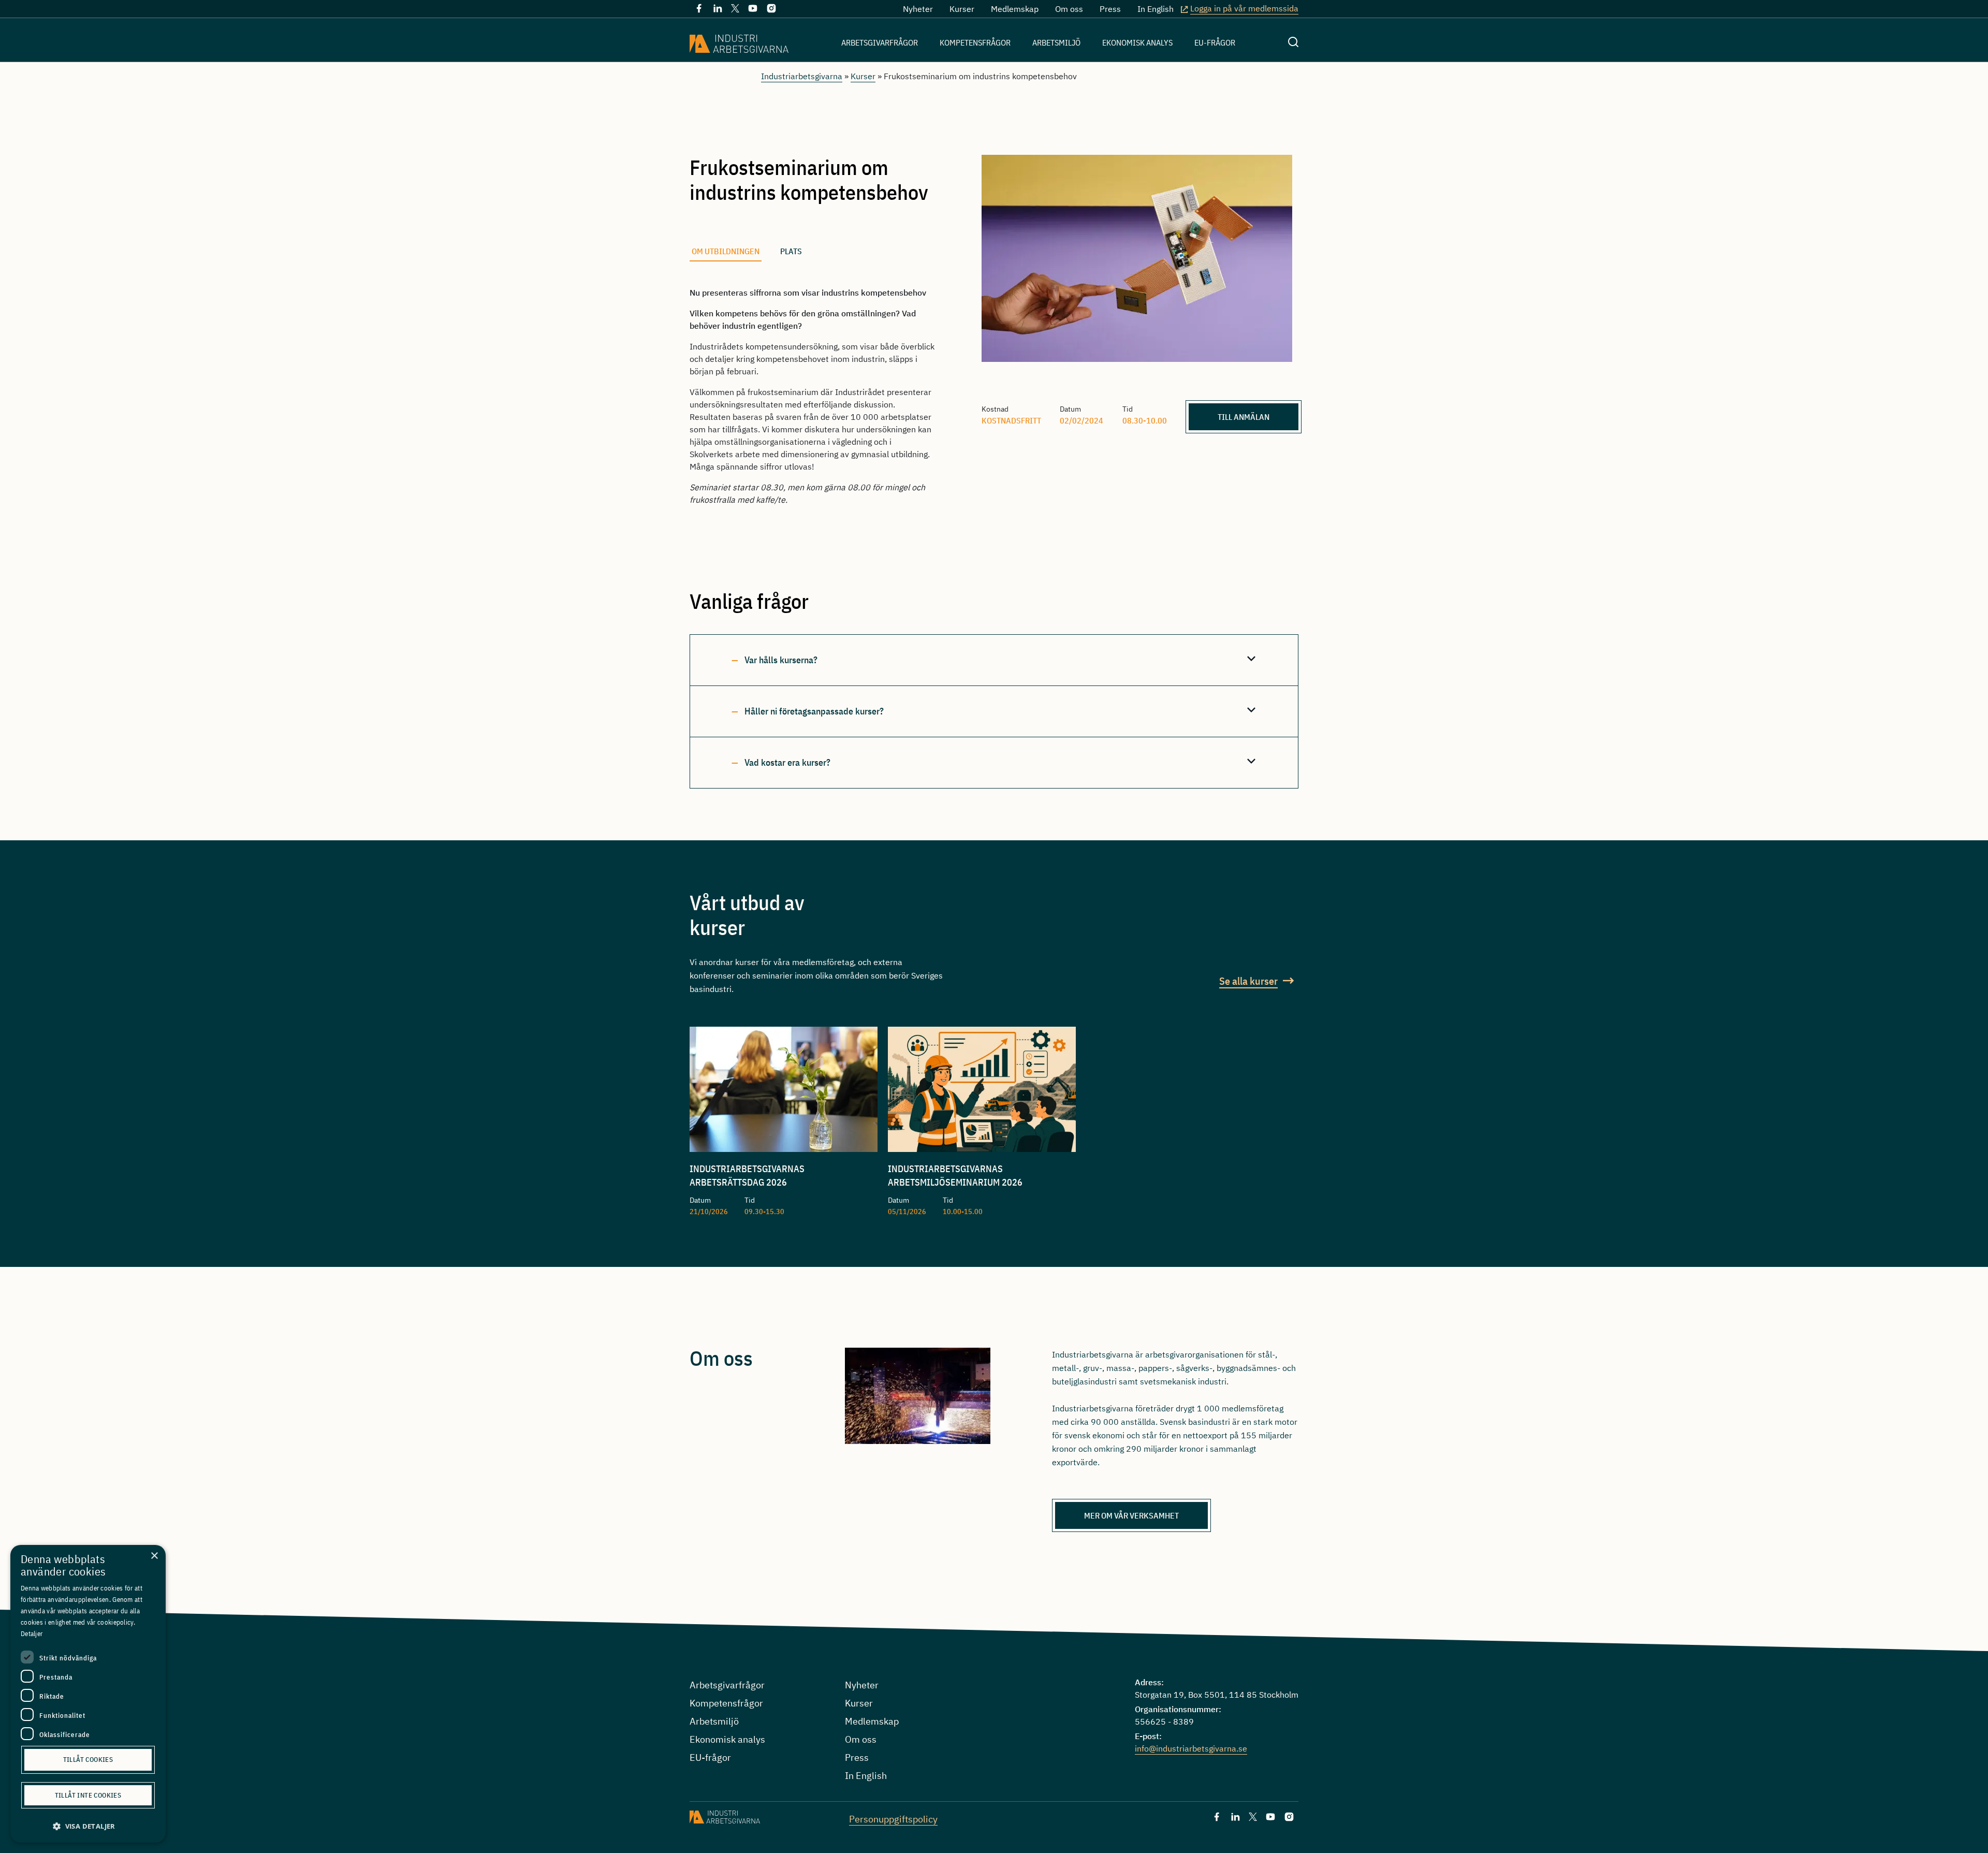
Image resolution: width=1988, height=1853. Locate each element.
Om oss (1069, 9)
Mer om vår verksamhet (1131, 1515)
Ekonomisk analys (1137, 42)
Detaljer (32, 1634)
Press (1110, 9)
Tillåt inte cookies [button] (88, 1795)
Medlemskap (1015, 9)
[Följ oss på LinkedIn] (718, 10)
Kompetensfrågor (975, 42)
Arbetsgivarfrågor (880, 42)
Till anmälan (1244, 417)
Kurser (962, 9)
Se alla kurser (1248, 981)
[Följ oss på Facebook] (699, 10)
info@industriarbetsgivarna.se (1191, 1748)
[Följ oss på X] (735, 9)
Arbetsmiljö (1056, 42)
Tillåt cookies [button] (88, 1760)
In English (1156, 9)
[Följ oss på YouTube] (753, 10)
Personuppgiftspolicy (893, 1819)
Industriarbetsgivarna (802, 76)
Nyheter (918, 9)
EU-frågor (1215, 42)
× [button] (154, 1556)
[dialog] (88, 1694)
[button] (88, 1826)
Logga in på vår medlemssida (1244, 8)
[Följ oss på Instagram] (771, 10)
